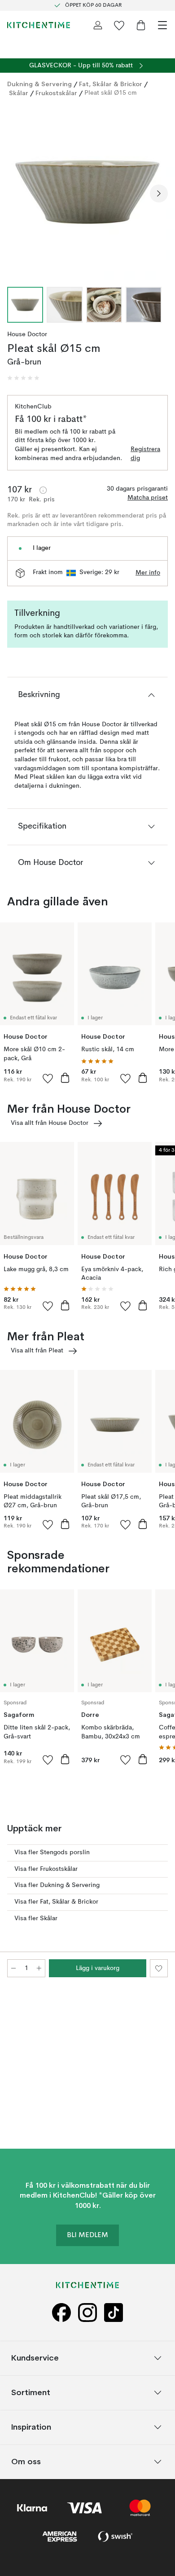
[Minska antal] (13, 1968)
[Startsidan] (39, 25)
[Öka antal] (39, 1968)
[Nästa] (159, 193)
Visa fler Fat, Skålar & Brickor (56, 1902)
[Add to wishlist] (48, 1078)
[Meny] (162, 25)
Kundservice (35, 2358)
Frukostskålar (56, 93)
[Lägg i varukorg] (65, 1078)
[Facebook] (61, 2313)
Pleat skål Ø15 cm (111, 93)
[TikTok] (114, 2313)
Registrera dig (145, 454)
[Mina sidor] (98, 25)
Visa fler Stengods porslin (52, 1852)
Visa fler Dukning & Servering (57, 1885)
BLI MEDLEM (87, 2235)
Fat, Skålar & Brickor (111, 84)
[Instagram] (87, 2313)
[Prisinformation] (43, 490)
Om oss (26, 2462)
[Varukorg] (141, 25)
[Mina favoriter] (119, 25)
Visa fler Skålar (36, 1918)
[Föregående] (16, 193)
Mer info (148, 573)
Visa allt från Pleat (37, 1351)
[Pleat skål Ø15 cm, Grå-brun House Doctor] (87, 192)
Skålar (19, 93)
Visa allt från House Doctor (50, 1123)
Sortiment (31, 2393)
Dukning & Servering (39, 84)
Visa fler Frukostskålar (46, 1869)
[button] (23, 378)
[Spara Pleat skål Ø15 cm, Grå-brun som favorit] (159, 1968)
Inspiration (31, 2427)
